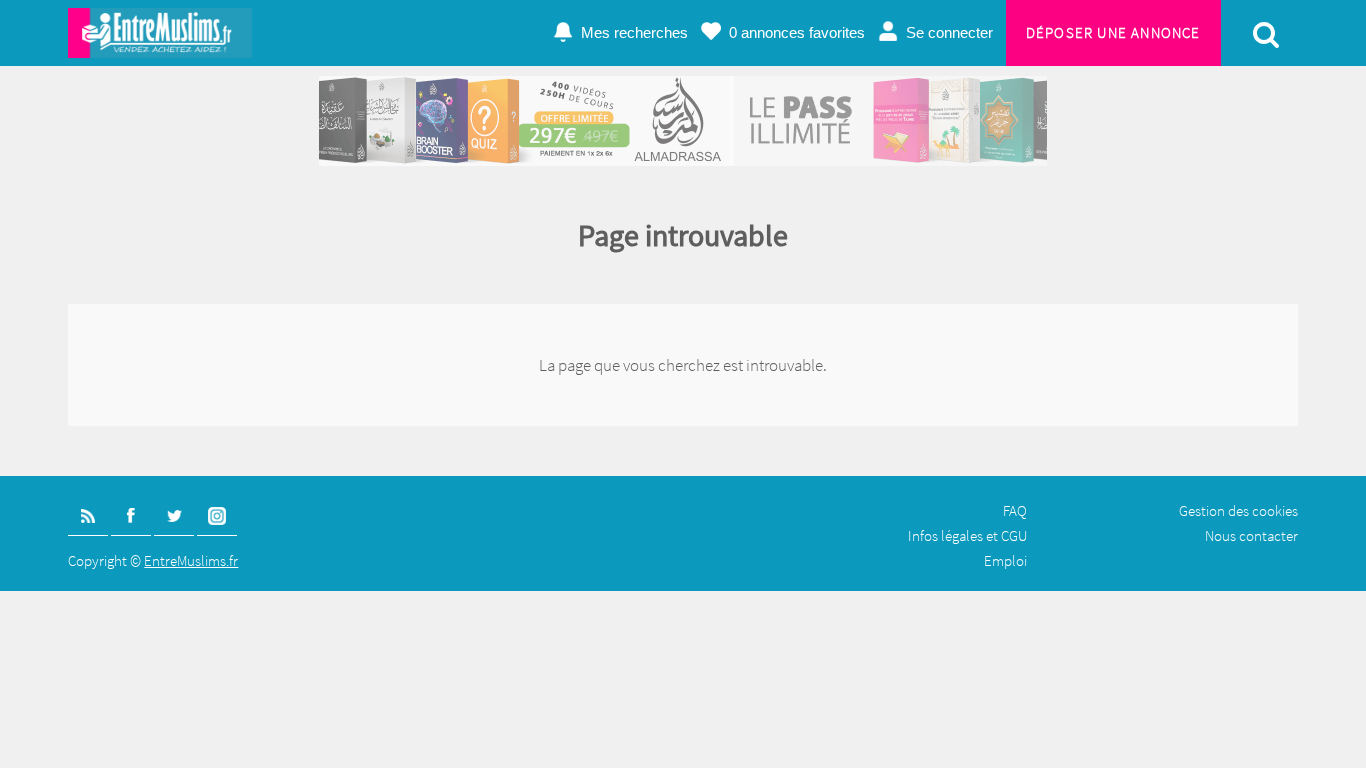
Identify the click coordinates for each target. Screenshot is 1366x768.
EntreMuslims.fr (191, 560)
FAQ (1015, 510)
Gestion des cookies (1238, 510)
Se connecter (949, 32)
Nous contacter (1251, 535)
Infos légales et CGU (967, 535)
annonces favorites (797, 32)
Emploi (1005, 560)
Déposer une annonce (1113, 32)
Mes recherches (634, 32)
